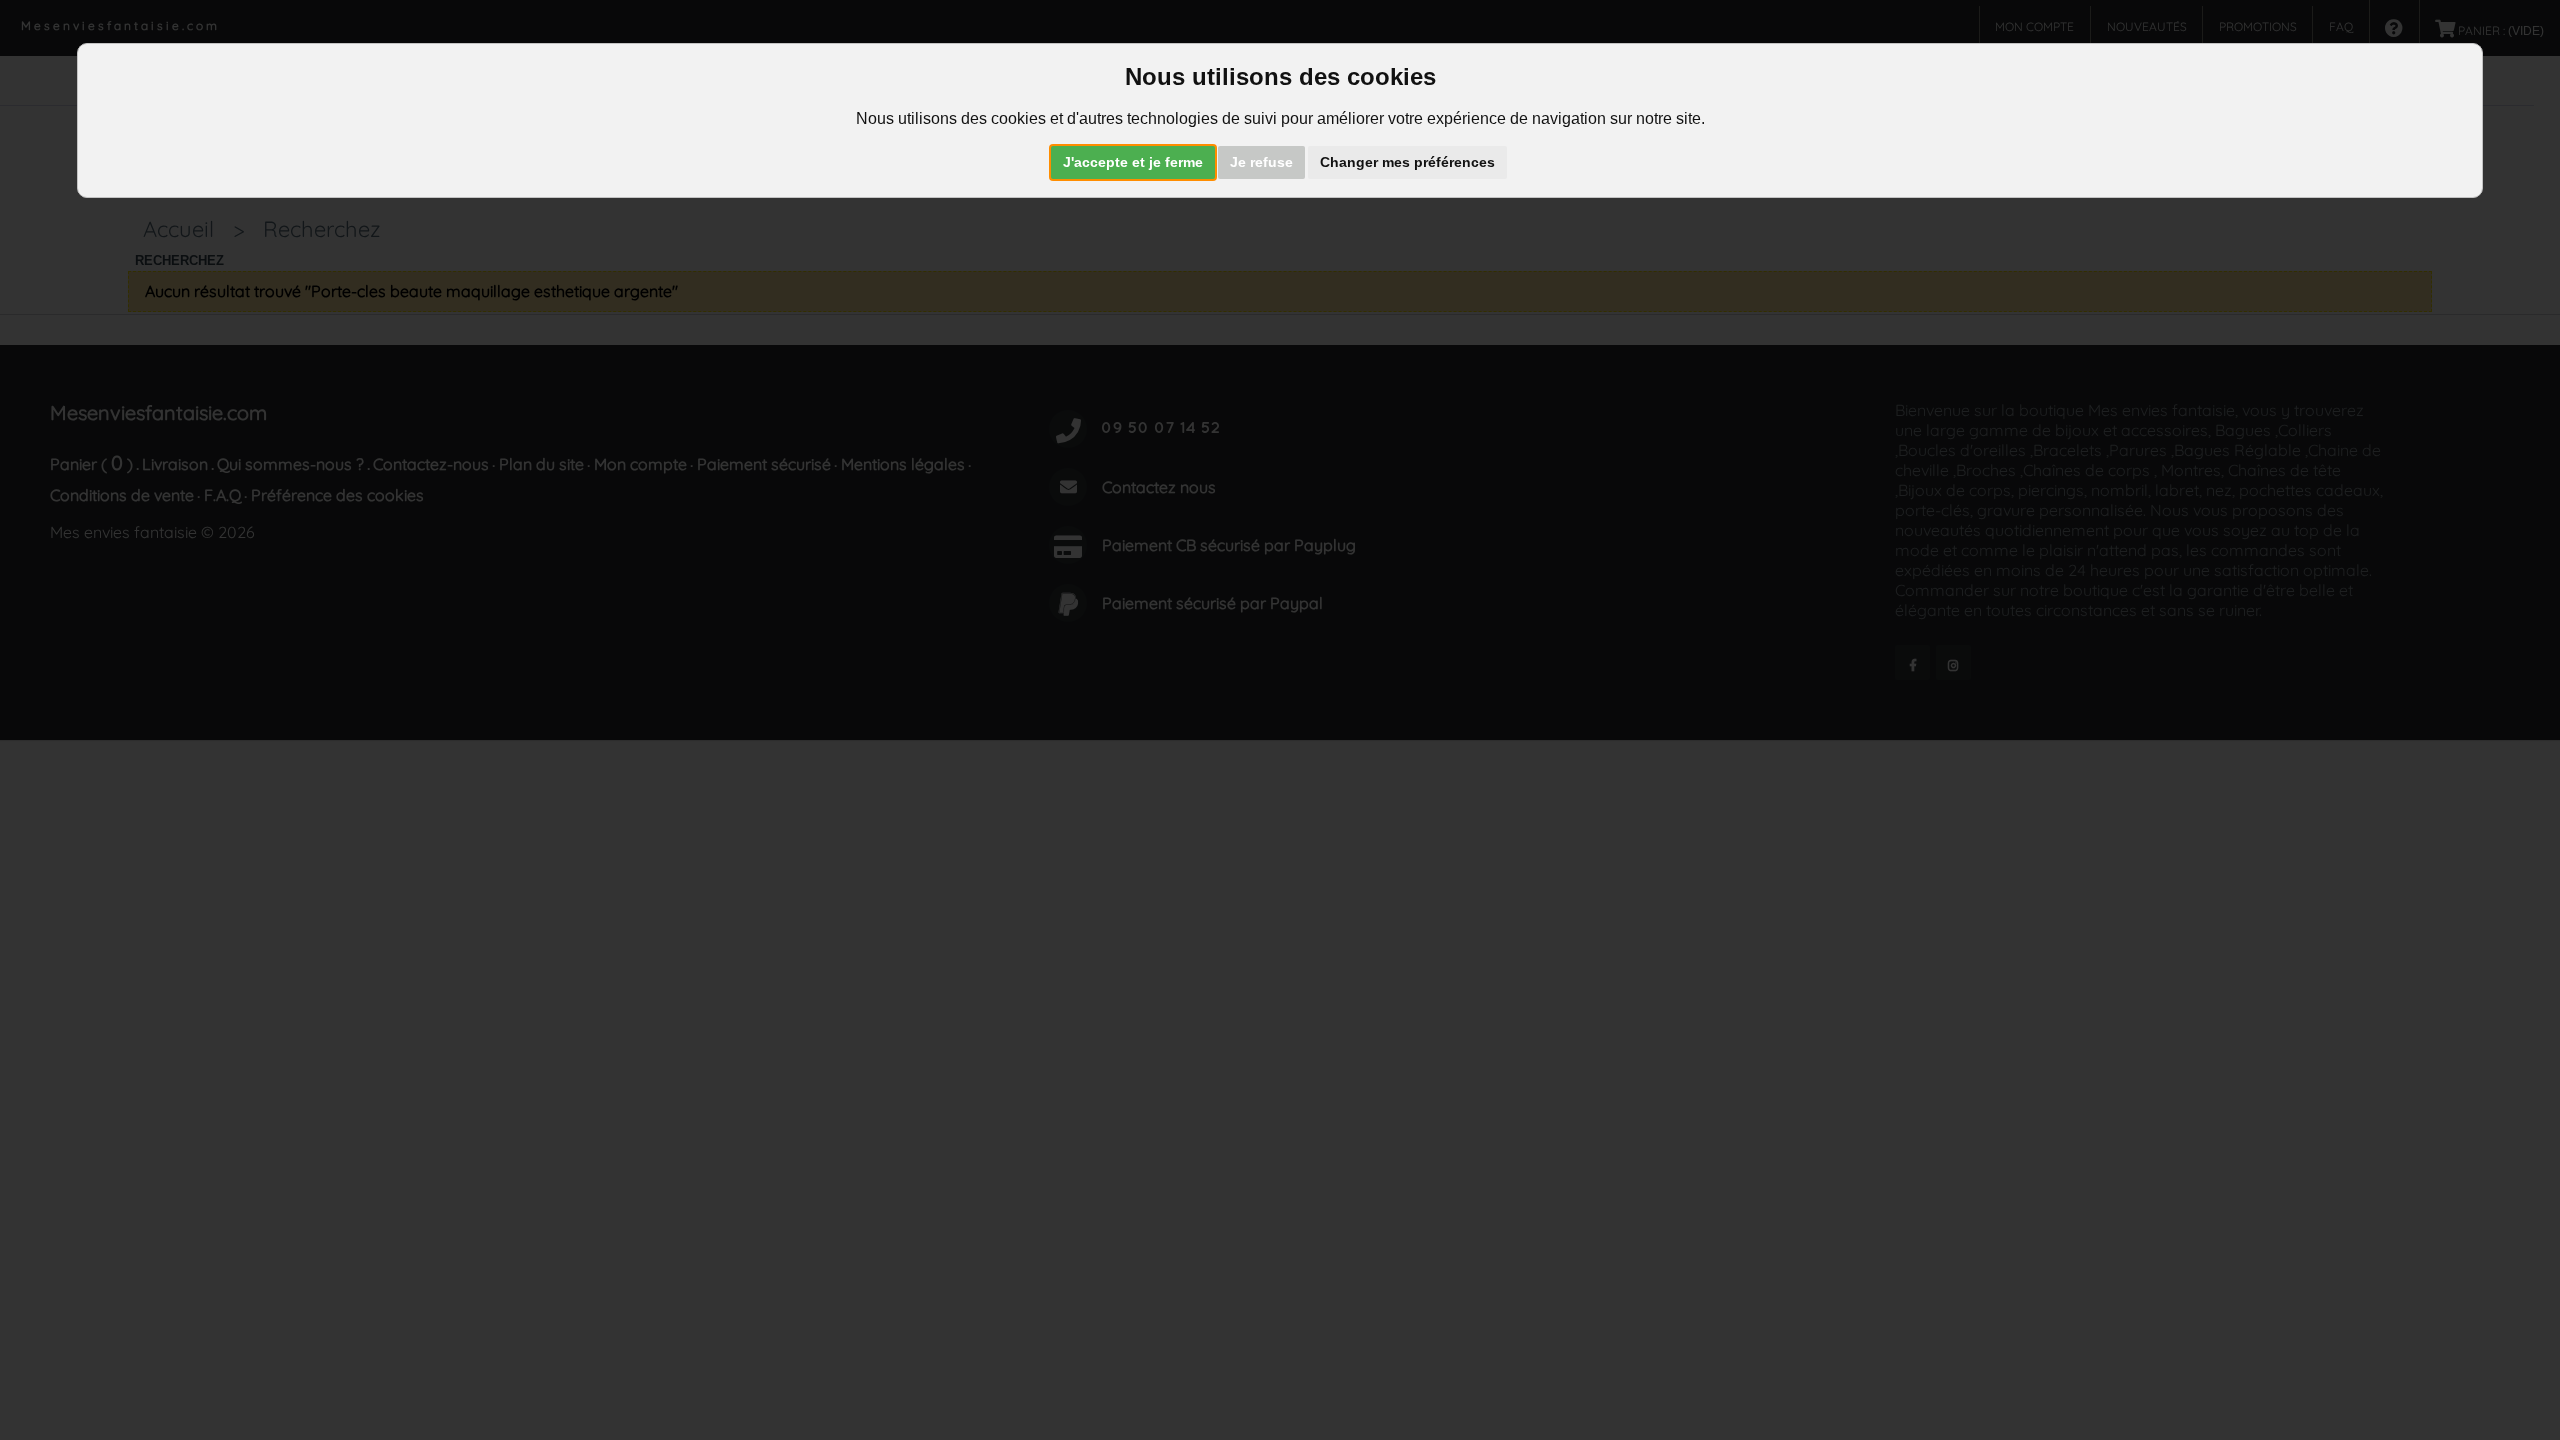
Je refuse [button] (1261, 162)
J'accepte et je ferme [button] (1133, 162)
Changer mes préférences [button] (1407, 162)
